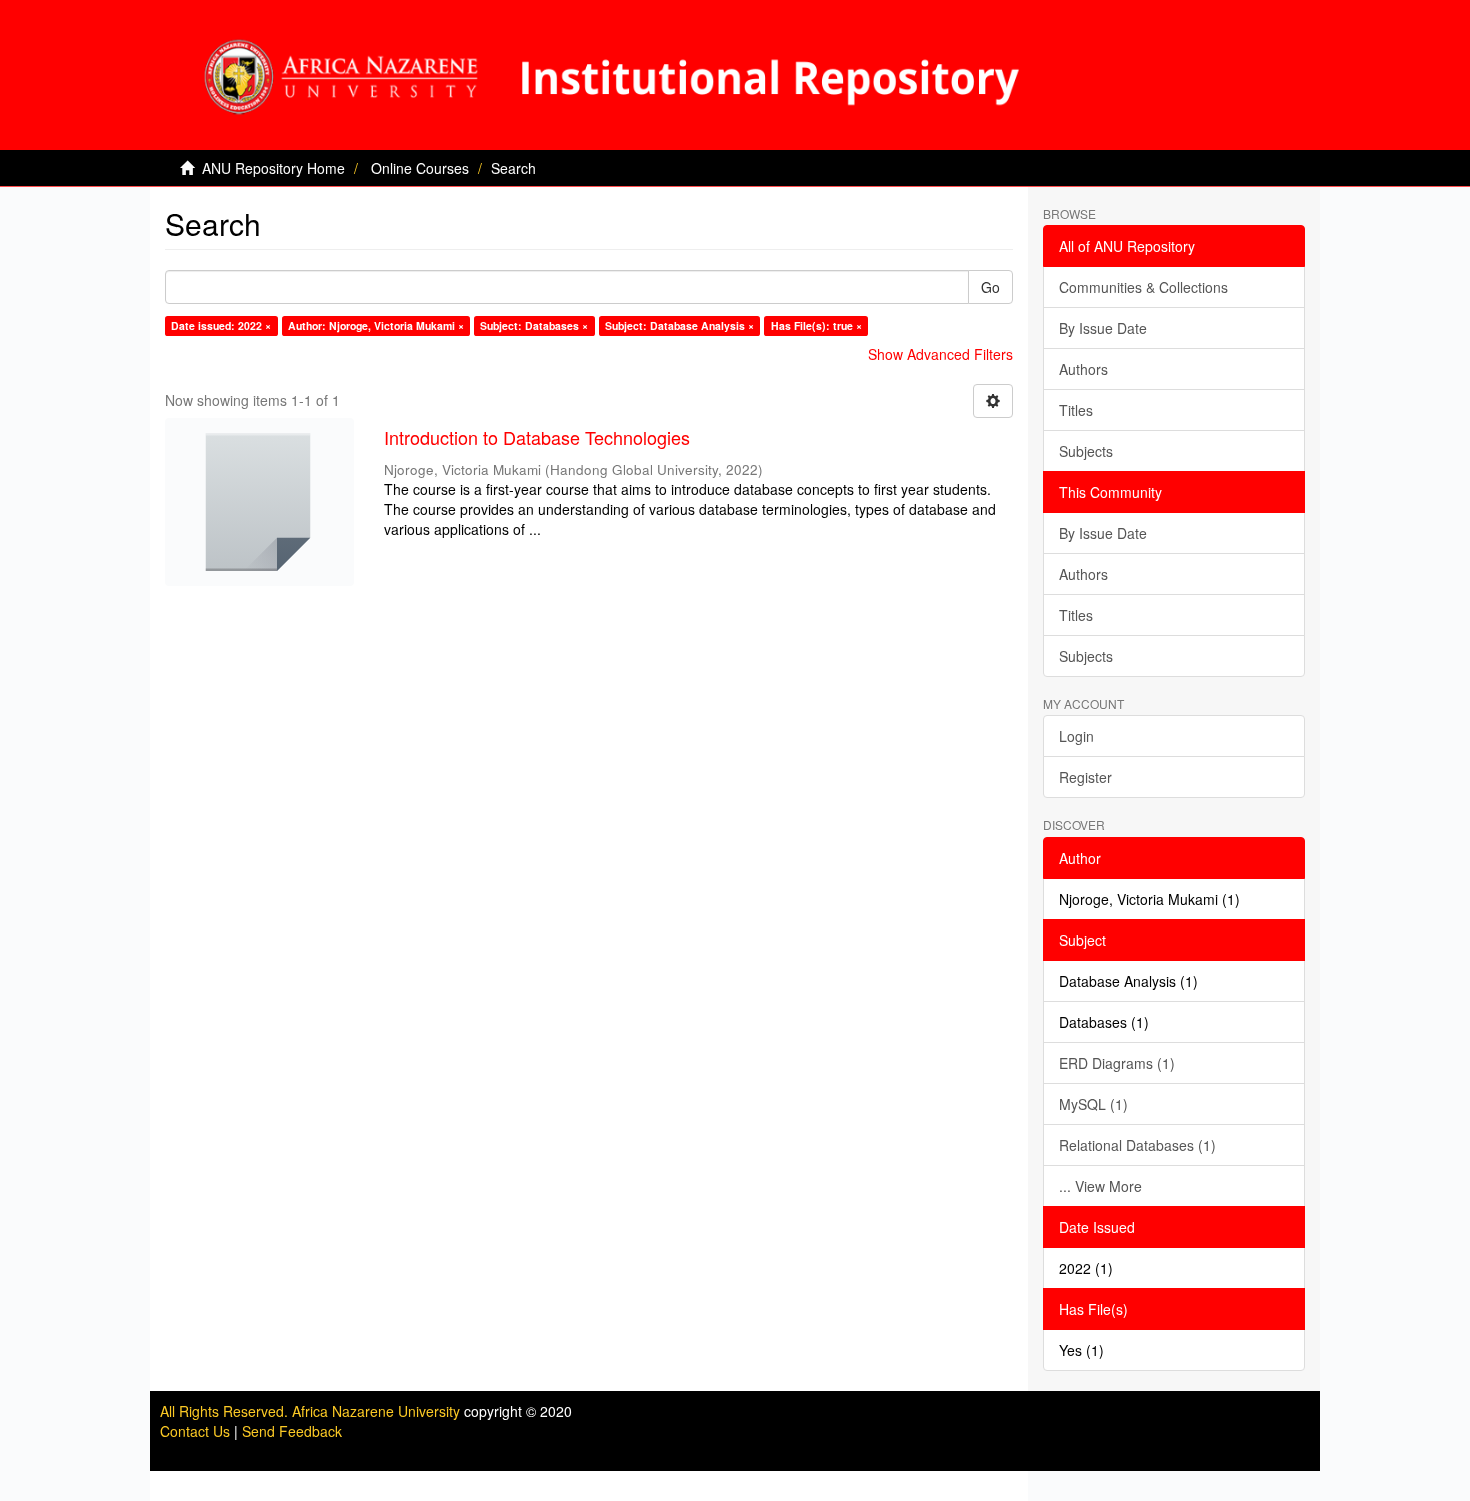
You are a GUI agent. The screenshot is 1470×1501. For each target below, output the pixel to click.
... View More (1100, 1186)
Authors (1083, 369)
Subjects (1086, 451)
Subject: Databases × (534, 325)
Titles (1076, 410)
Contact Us (195, 1431)
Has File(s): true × (816, 325)
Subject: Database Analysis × (679, 325)
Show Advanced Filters (940, 354)
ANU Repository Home (273, 168)
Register (1085, 777)
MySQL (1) (1093, 1104)
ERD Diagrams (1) (1117, 1063)
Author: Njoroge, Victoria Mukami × (376, 325)
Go (990, 287)
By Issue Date (1103, 328)
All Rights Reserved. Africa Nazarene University (312, 1411)
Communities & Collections (1143, 287)
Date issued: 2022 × (221, 325)
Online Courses (420, 168)
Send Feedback (292, 1431)
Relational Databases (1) (1137, 1145)
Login (1076, 736)
